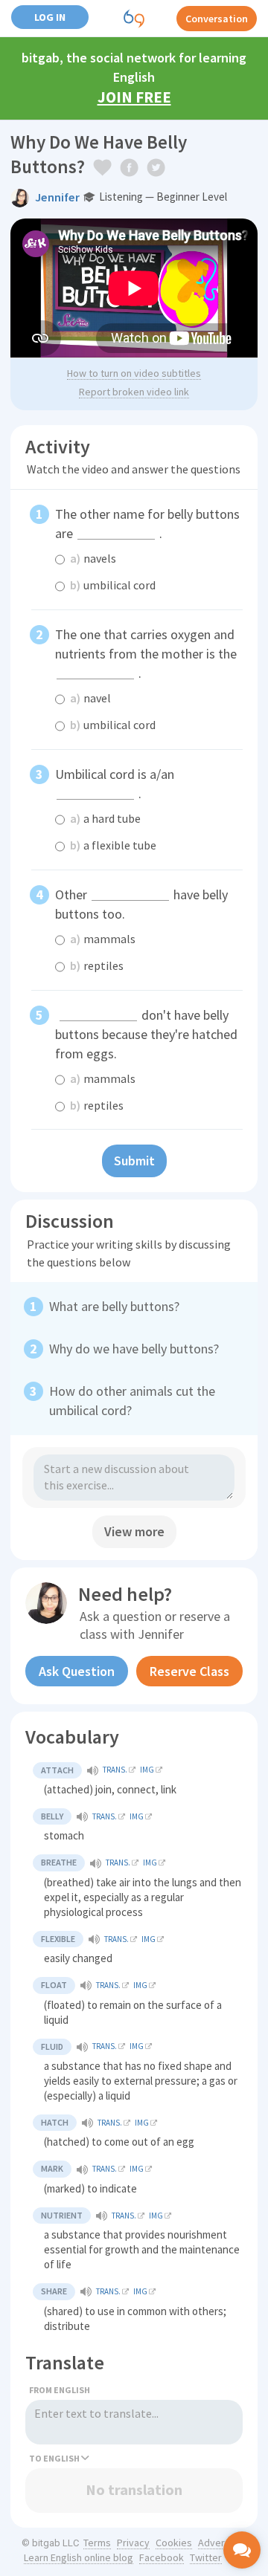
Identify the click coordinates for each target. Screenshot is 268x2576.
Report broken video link (134, 392)
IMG (147, 1770)
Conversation (217, 19)
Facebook (162, 2557)
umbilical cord (113, 585)
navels (93, 558)
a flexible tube (113, 845)
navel (90, 698)
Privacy (133, 2543)
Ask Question (77, 1671)
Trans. (115, 1770)
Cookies (174, 2543)
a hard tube (105, 818)
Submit (134, 1161)
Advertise (220, 2543)
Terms (97, 2543)
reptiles (97, 965)
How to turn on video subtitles (134, 373)
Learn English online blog (79, 2557)
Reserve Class (189, 1671)
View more (134, 1531)
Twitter (206, 2557)
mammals (103, 939)
